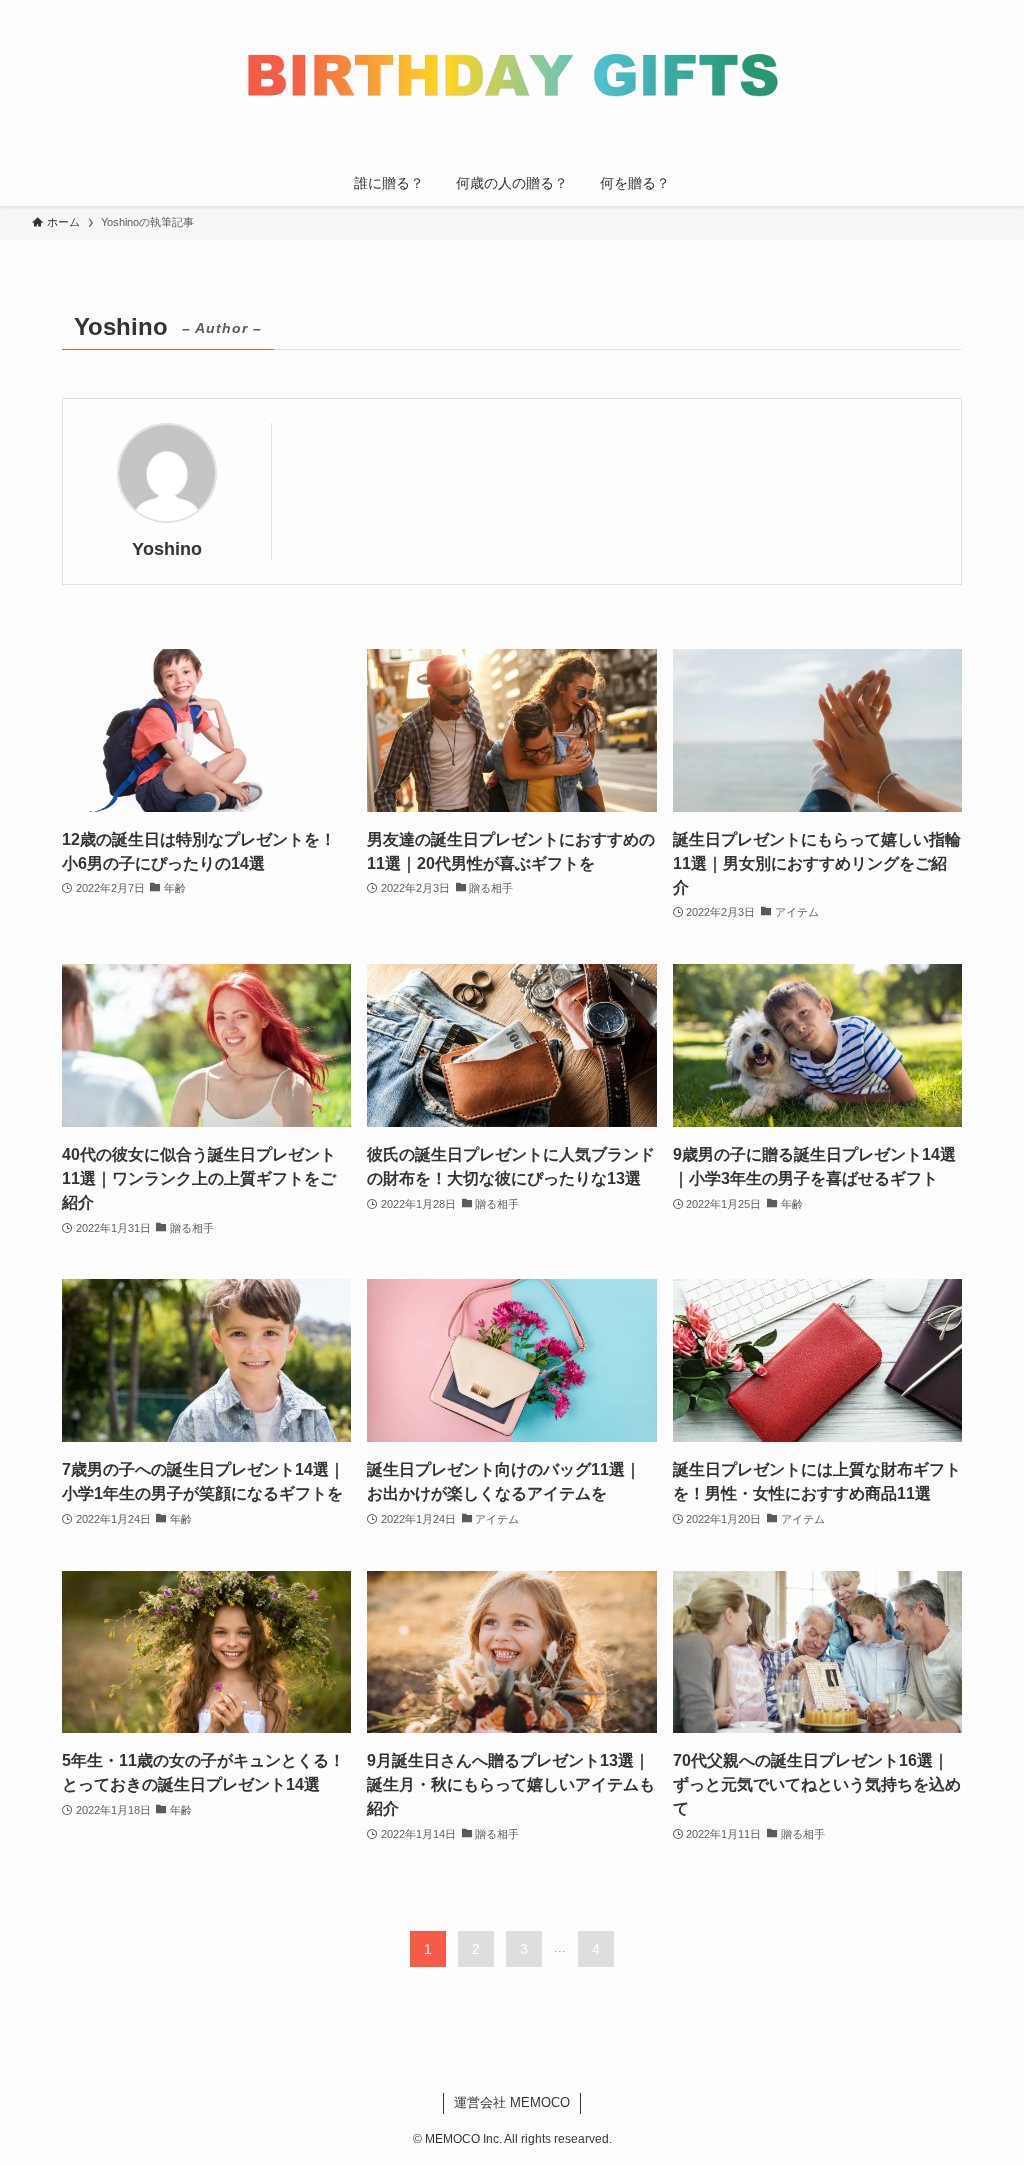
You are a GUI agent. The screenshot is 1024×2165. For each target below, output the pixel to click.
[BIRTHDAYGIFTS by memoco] (512, 84)
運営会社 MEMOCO (512, 2102)
